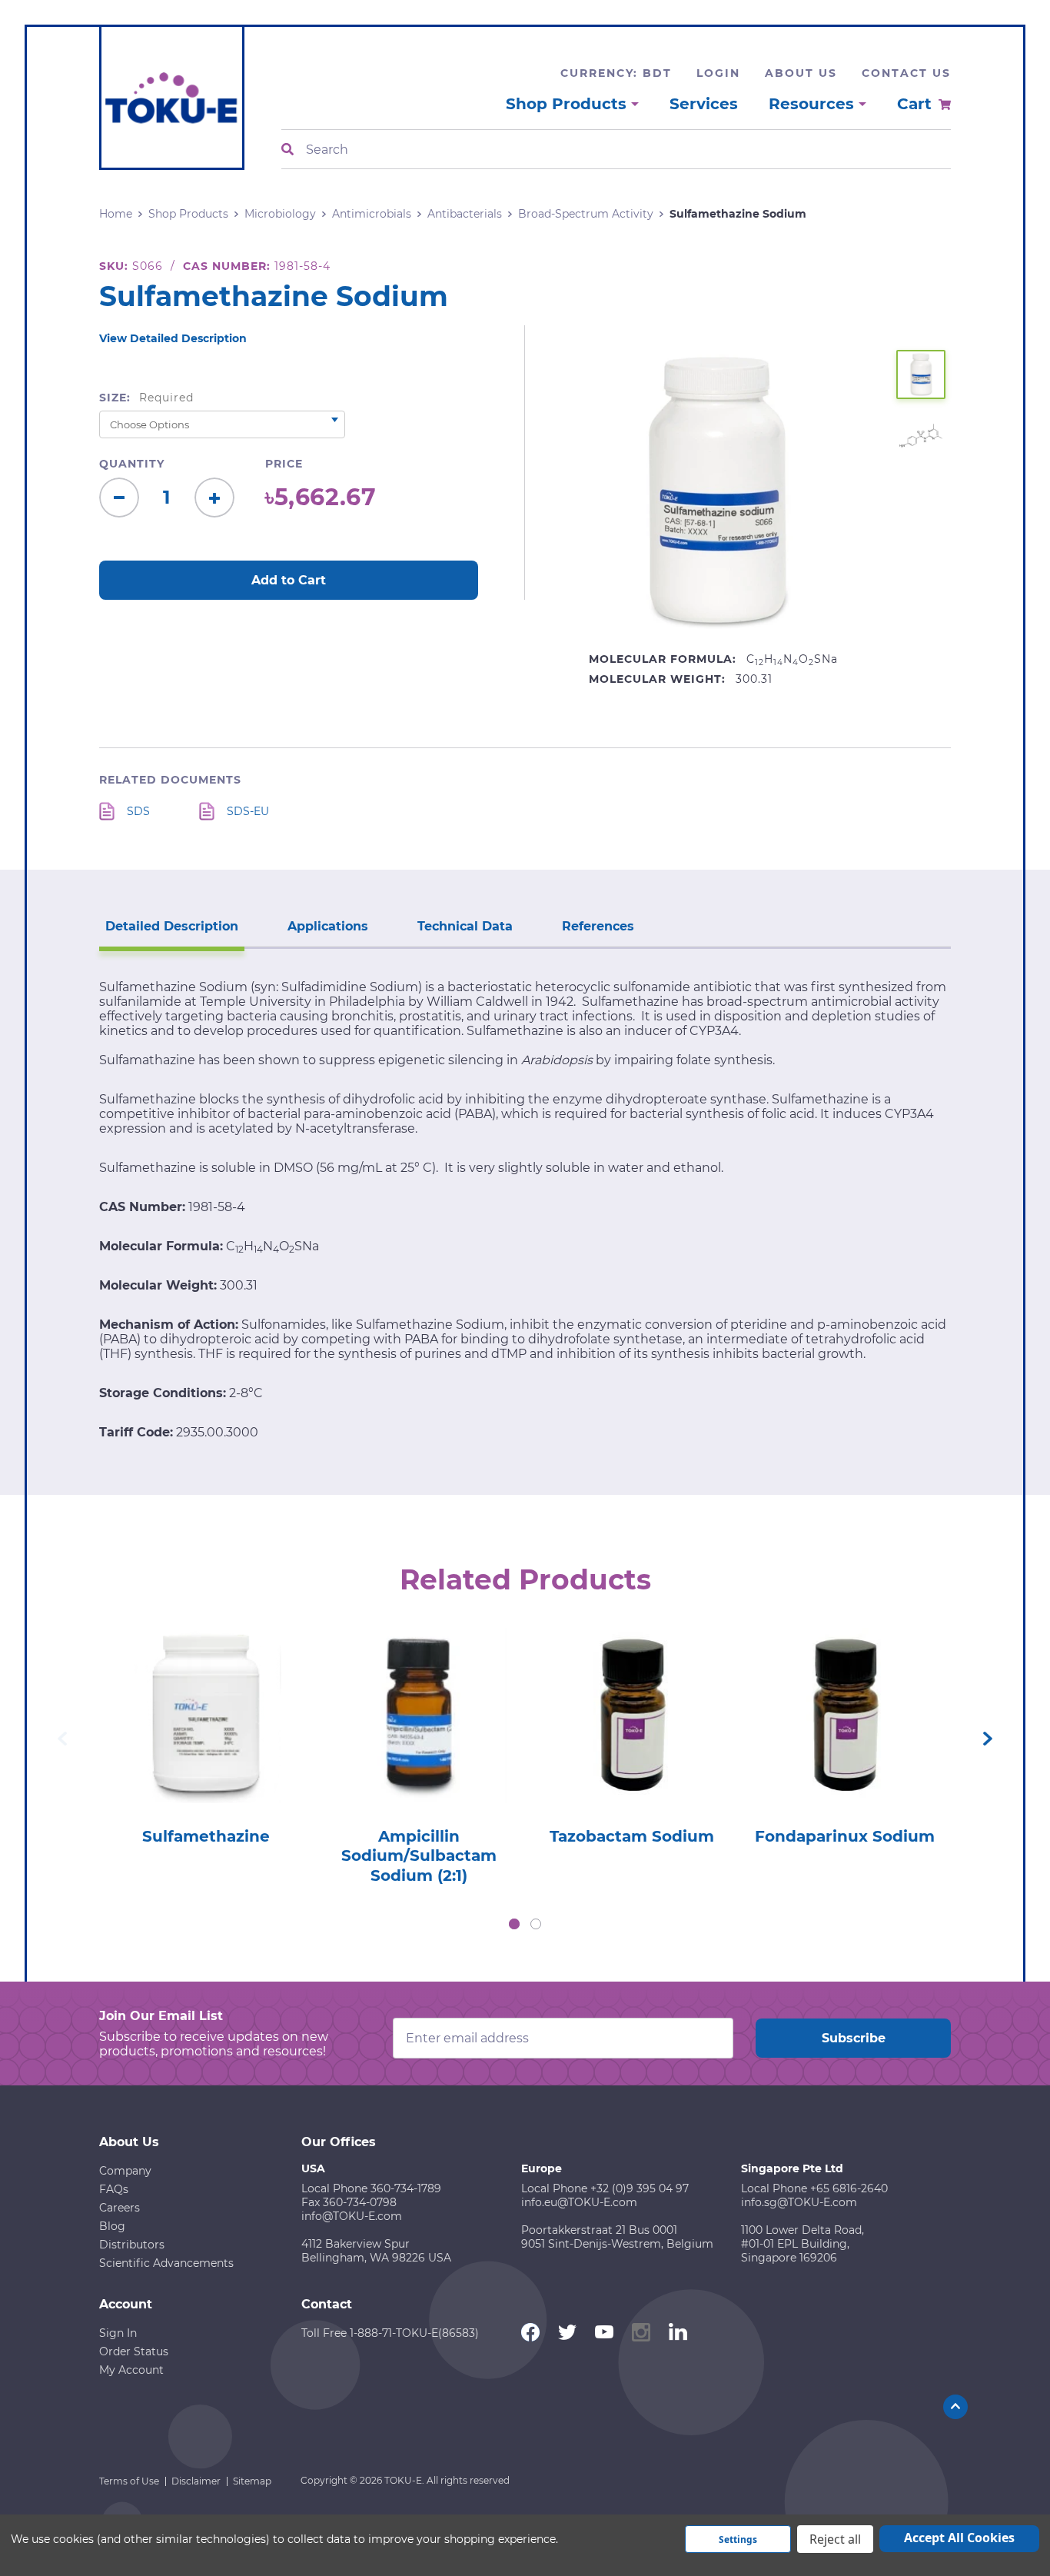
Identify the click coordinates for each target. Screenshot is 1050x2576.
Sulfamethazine (206, 1836)
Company (125, 2171)
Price (284, 464)
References (598, 926)
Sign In (118, 2333)
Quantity (132, 464)
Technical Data (465, 926)
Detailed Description (172, 926)
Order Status (134, 2351)
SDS (138, 811)
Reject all (835, 2539)
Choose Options (206, 1737)
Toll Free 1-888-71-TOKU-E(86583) (390, 2333)
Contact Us (906, 73)
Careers (120, 2208)
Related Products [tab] (525, 1579)
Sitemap (252, 2481)
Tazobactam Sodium (632, 1836)
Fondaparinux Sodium (845, 1836)
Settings (738, 2539)
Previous (62, 1739)
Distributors (132, 2245)
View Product (205, 1694)
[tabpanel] (206, 1732)
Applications (328, 926)
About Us (801, 73)
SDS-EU (248, 811)
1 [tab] (514, 1924)
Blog (112, 2226)
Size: (146, 398)
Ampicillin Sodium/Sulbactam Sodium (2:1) (419, 1856)
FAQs (114, 2189)
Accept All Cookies (959, 2538)
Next (988, 1739)
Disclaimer (196, 2481)
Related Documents (170, 780)
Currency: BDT (616, 73)
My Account (131, 2370)
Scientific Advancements (166, 2263)
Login (718, 73)
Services (704, 104)
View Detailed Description (173, 338)
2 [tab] (536, 1924)
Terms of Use (129, 2481)
